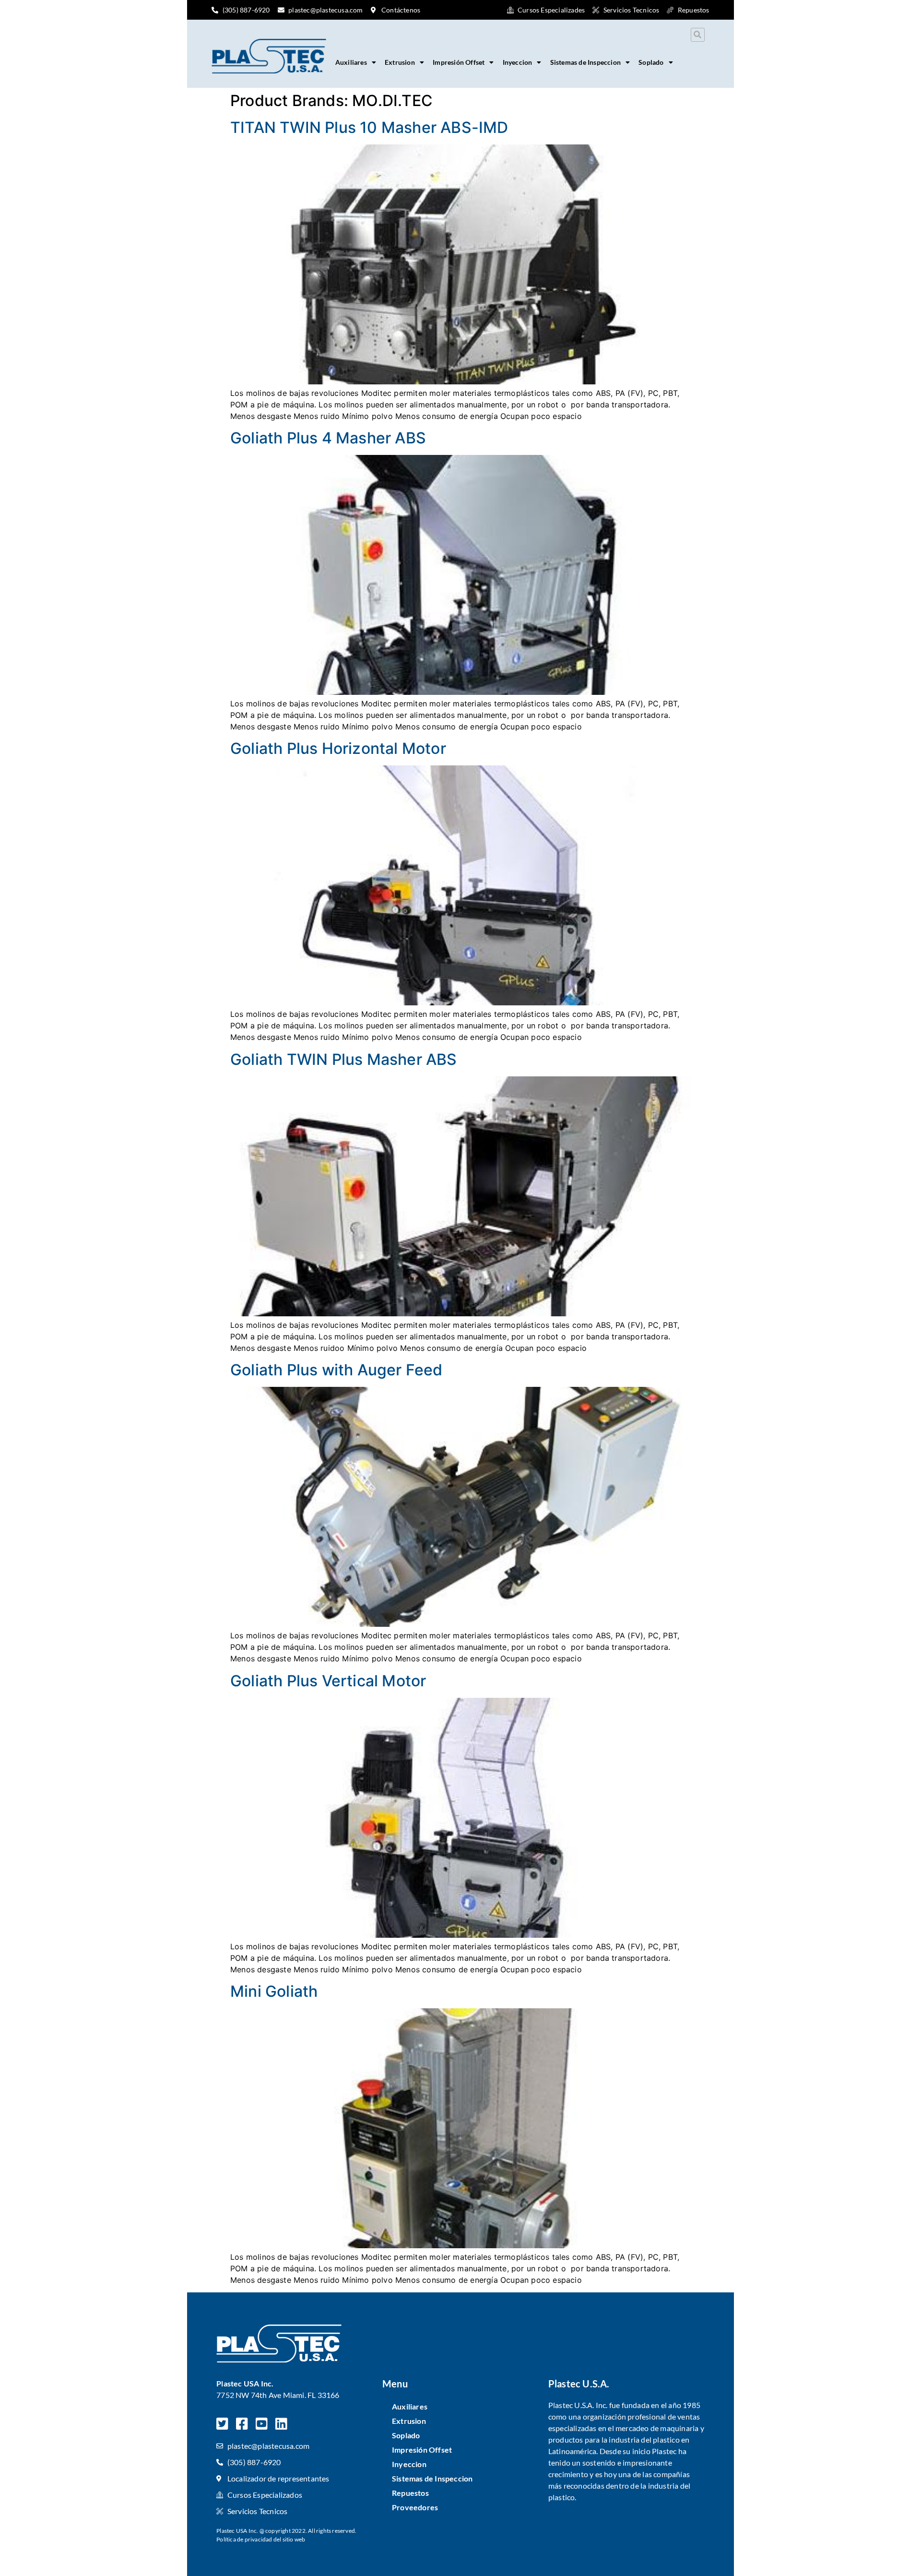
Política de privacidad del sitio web (261, 2539)
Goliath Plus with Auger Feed (337, 1370)
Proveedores (415, 2507)
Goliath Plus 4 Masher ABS (328, 438)
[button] (698, 35)
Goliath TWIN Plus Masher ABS (344, 1059)
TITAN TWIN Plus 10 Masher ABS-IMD (369, 127)
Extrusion (400, 62)
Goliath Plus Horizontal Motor (338, 748)
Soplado (651, 62)
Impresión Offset (459, 62)
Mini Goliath (274, 1991)
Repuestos (410, 2493)
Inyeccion (518, 62)
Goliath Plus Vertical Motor (328, 1681)
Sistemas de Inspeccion (585, 62)
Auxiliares (351, 62)
